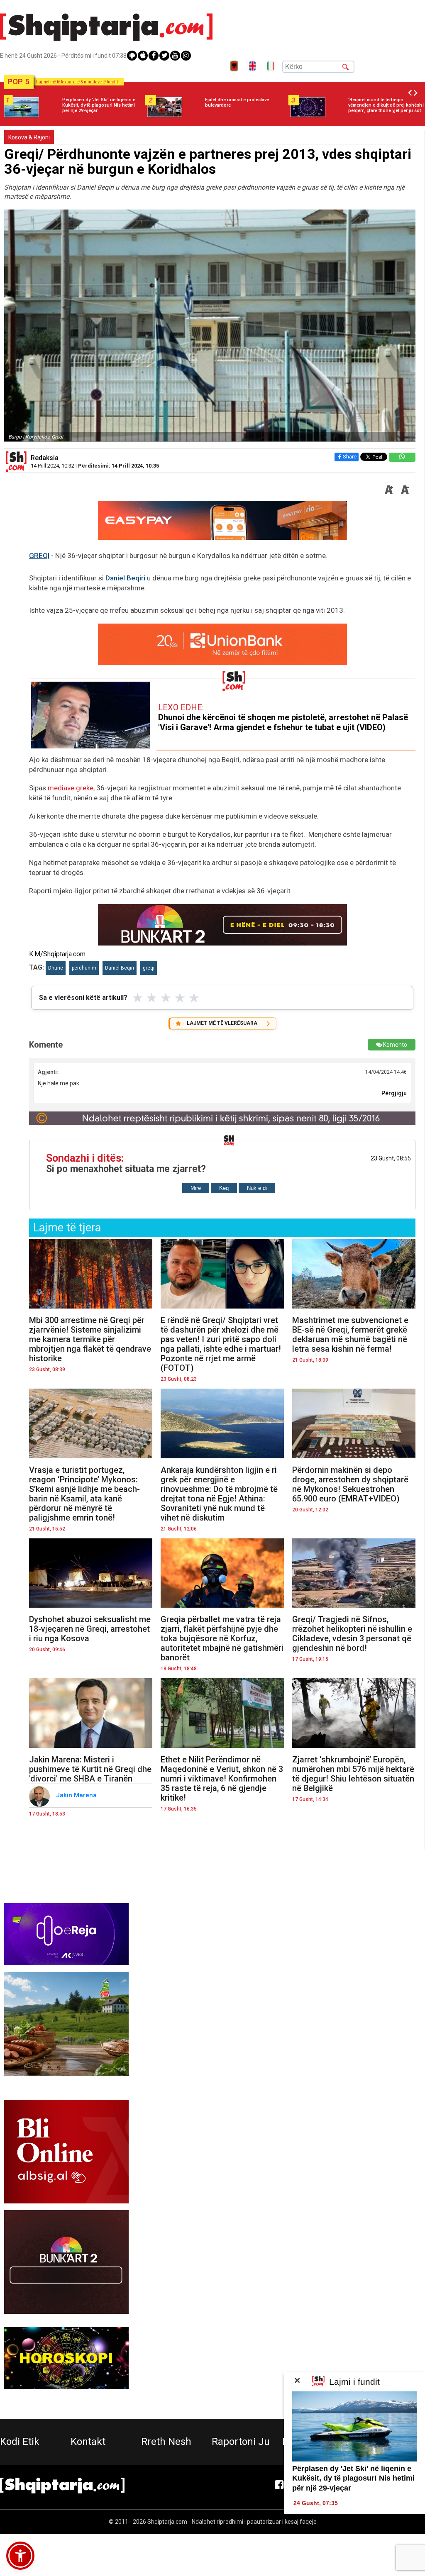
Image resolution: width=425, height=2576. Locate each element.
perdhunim (84, 968)
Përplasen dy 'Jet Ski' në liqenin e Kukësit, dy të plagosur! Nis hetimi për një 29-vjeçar (353, 2478)
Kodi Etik (20, 2442)
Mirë (196, 1188)
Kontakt (88, 2442)
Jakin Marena (77, 1795)
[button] (20, 2556)
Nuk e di (257, 1188)
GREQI (39, 556)
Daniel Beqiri (125, 578)
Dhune (56, 968)
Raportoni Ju (241, 2442)
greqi (149, 968)
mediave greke (71, 788)
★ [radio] (138, 998)
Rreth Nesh (166, 2442)
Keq (224, 1188)
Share (350, 457)
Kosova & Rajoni (29, 137)
